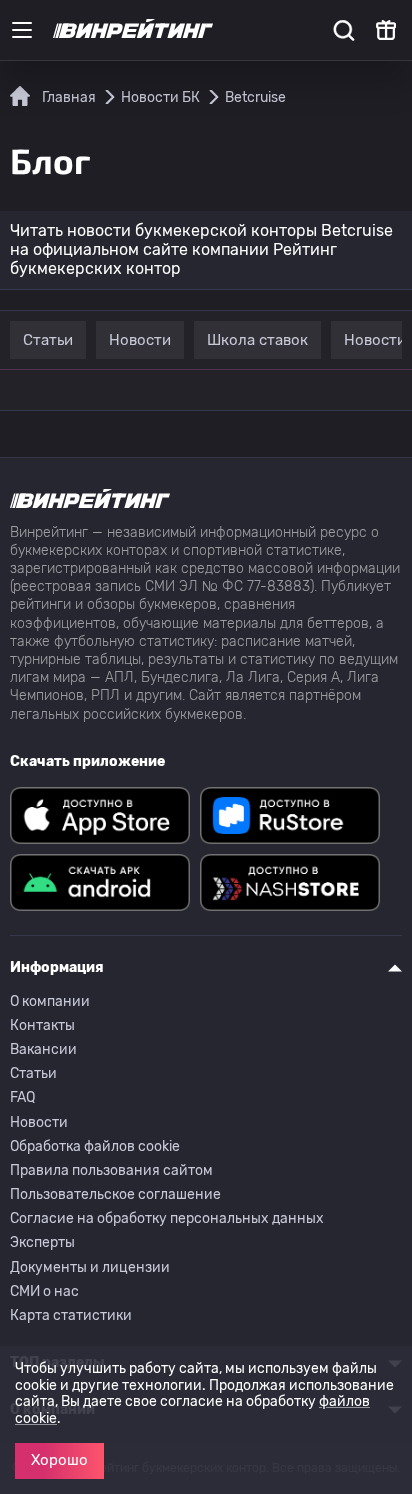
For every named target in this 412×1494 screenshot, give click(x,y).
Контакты (42, 1025)
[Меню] (22, 30)
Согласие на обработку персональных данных (167, 1218)
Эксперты (42, 1242)
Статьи (33, 1073)
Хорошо (59, 1460)
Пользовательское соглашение (115, 1194)
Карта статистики (71, 1315)
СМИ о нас (44, 1291)
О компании (50, 1001)
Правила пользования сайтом (111, 1170)
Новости (39, 1122)
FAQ (22, 1097)
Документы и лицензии (90, 1267)
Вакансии (43, 1049)
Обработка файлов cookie (95, 1146)
